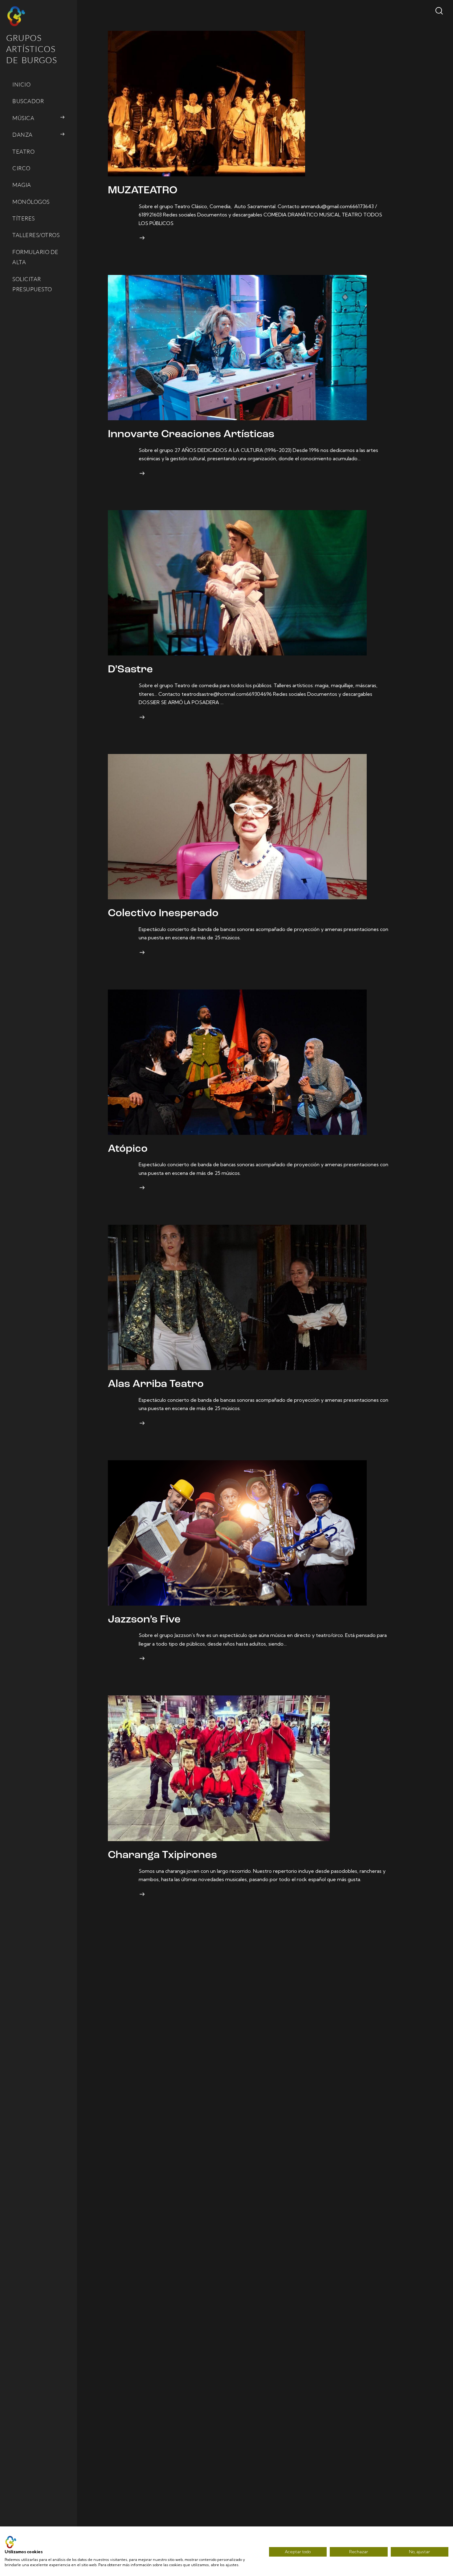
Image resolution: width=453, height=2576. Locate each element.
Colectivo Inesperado (163, 914)
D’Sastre (130, 670)
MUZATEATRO (143, 191)
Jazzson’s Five (144, 1620)
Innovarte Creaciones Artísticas (191, 435)
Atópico (128, 1149)
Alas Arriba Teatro (156, 1384)
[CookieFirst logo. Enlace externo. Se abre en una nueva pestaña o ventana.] (11, 2542)
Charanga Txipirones (162, 1855)
